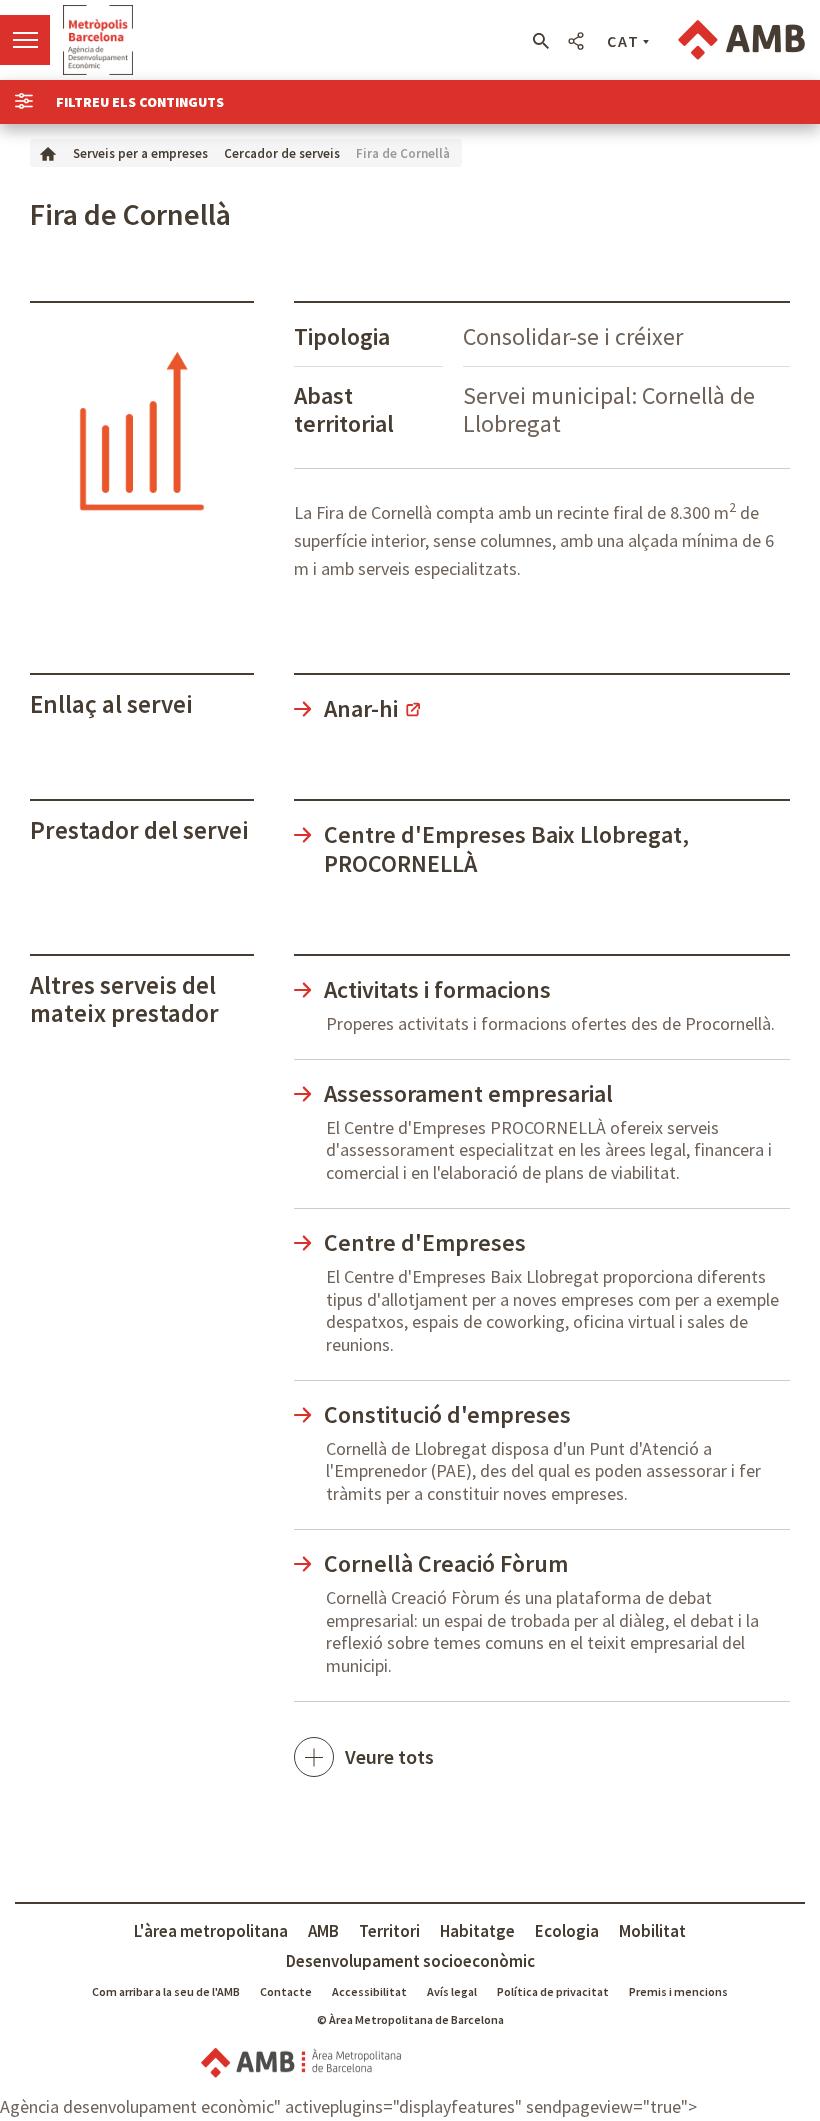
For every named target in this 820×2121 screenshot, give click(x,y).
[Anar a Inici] (48, 152)
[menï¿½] (25, 40)
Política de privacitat (553, 1991)
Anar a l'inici (98, 40)
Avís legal (452, 1991)
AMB (323, 1931)
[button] (540, 41)
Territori (389, 1931)
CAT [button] (623, 41)
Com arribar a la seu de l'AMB (166, 1991)
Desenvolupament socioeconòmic (410, 1961)
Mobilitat (652, 1931)
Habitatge (477, 1931)
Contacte (286, 1991)
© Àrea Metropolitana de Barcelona (410, 2019)
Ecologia (567, 1931)
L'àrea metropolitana (211, 1931)
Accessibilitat (369, 1991)
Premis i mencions (678, 1991)
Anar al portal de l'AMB (741, 40)
